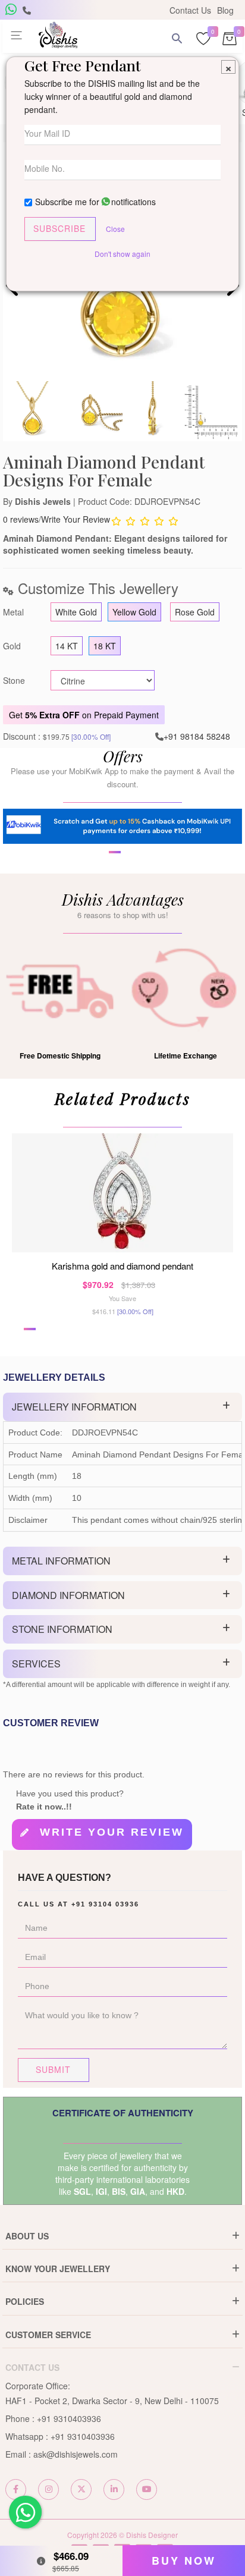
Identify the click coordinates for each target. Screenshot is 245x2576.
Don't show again (122, 254)
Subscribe (59, 228)
